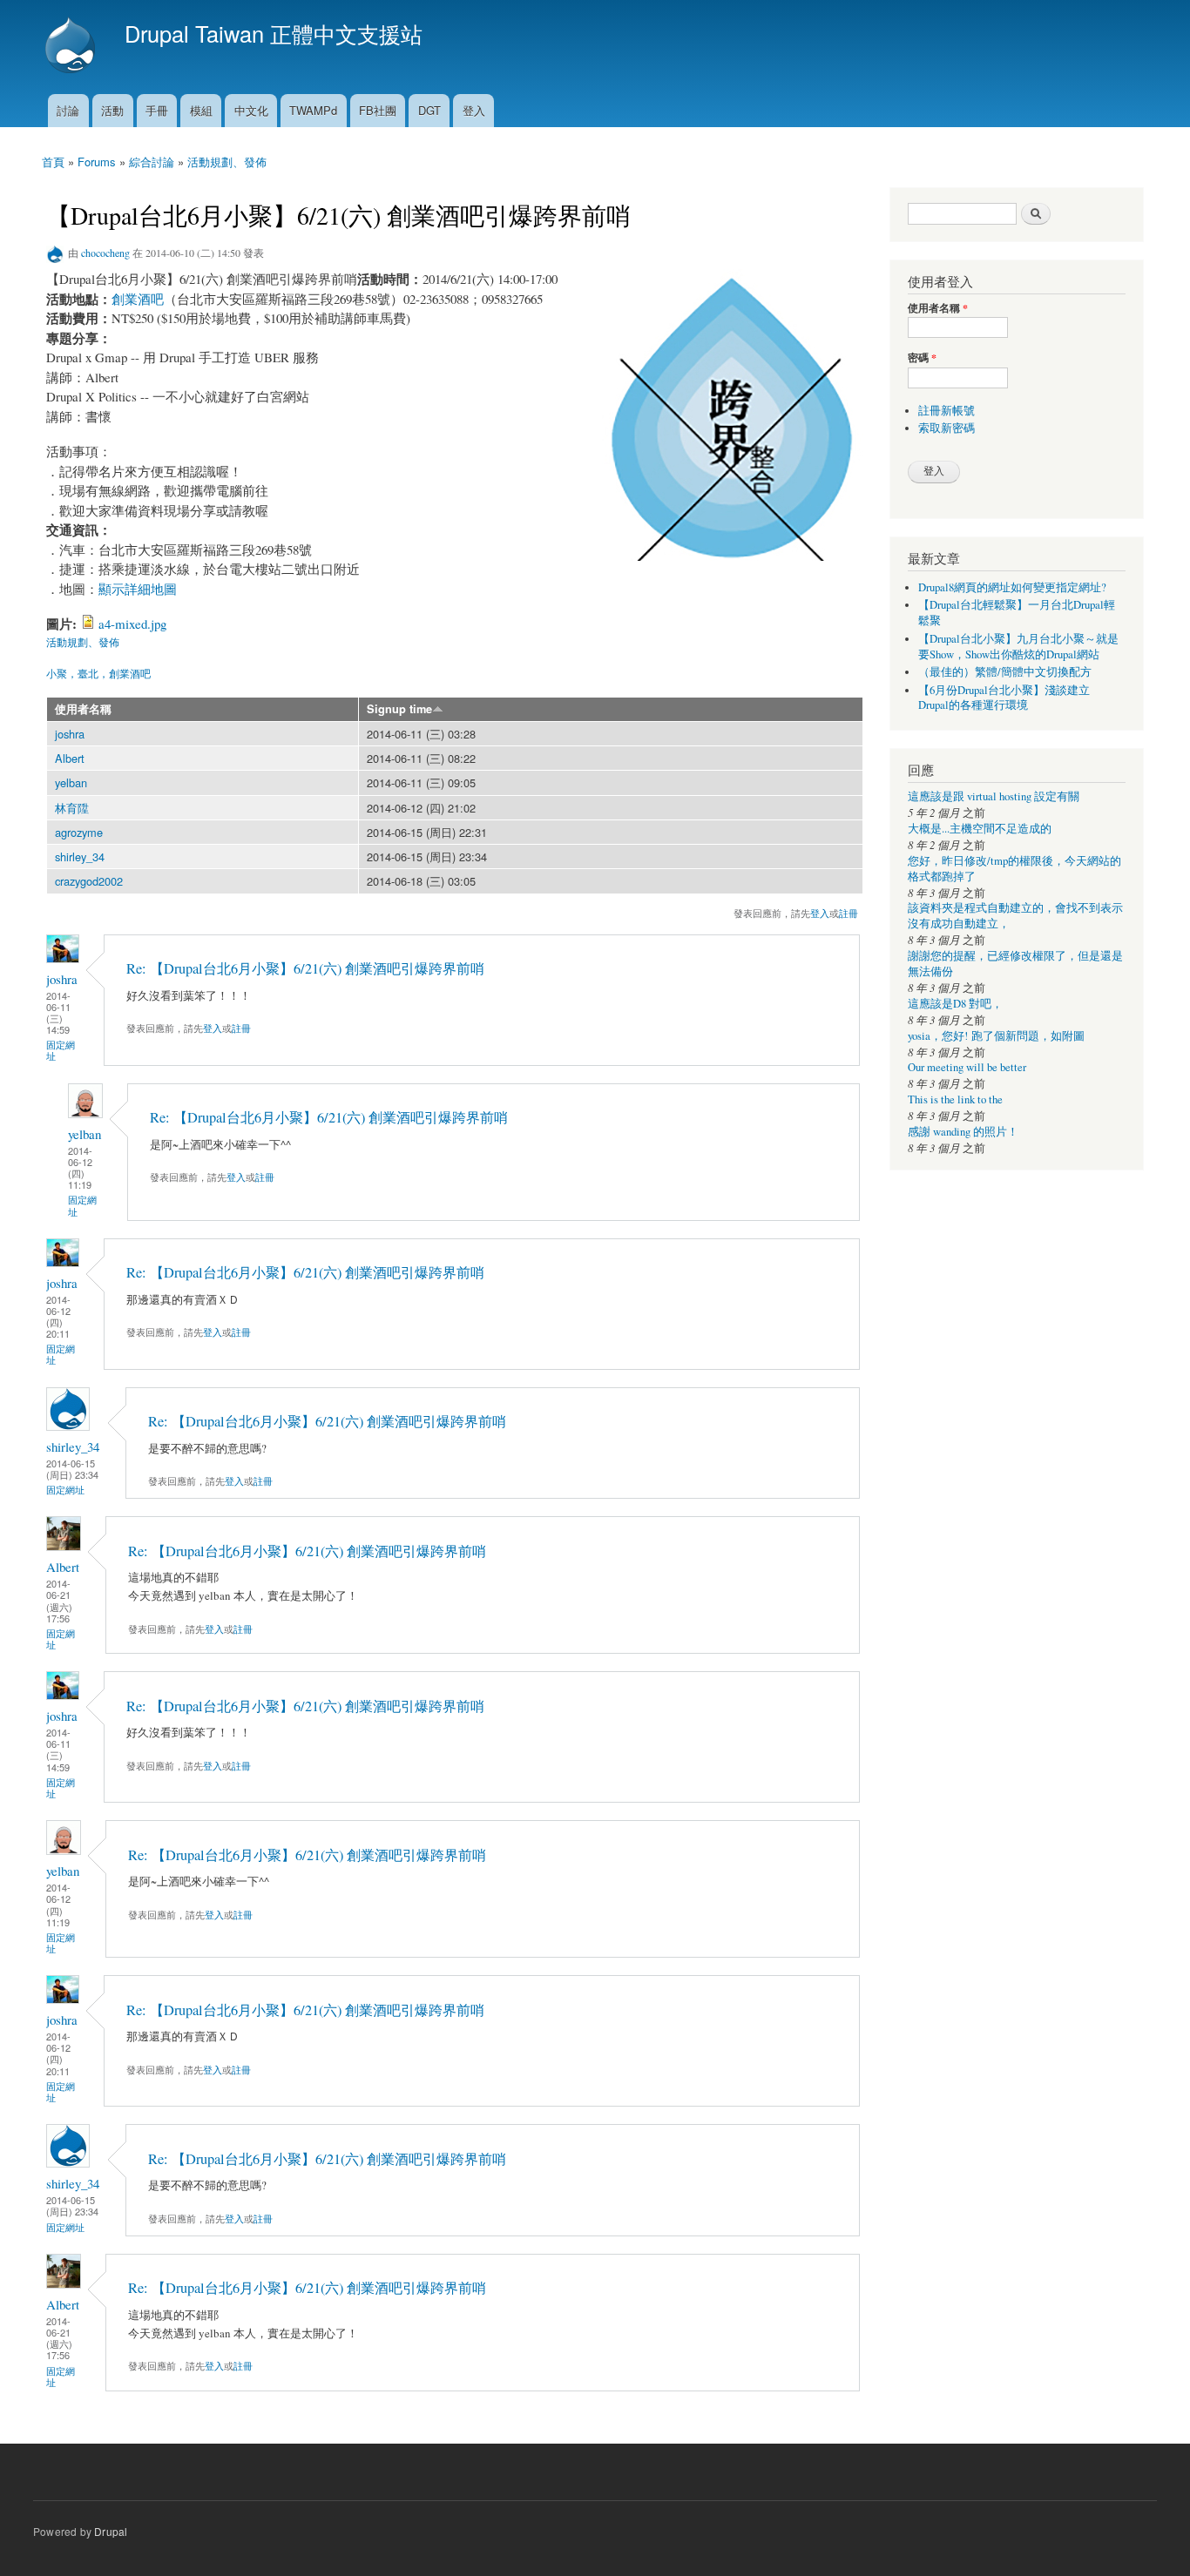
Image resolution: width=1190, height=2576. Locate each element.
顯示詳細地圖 (138, 589)
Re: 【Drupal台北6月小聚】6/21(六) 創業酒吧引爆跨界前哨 (305, 968)
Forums (97, 162)
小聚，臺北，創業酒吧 (98, 673)
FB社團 (378, 110)
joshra (70, 734)
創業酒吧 (138, 299)
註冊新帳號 (947, 411)
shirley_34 (80, 856)
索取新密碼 (947, 428)
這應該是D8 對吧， (955, 1004)
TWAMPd (313, 110)
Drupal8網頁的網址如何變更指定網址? (1012, 587)
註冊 (849, 913)
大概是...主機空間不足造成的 (980, 829)
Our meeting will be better (967, 1067)
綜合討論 (152, 162)
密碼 (922, 358)
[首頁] (72, 47)
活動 (112, 110)
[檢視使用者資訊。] (63, 958)
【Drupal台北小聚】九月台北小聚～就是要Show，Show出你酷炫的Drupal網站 (1018, 647)
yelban (71, 782)
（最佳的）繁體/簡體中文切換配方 (1005, 672)
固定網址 (61, 1050)
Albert (70, 758)
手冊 (157, 110)
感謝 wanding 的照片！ (963, 1132)
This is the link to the (955, 1099)
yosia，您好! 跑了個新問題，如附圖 (996, 1036)
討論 (68, 110)
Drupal (111, 2531)
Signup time (399, 709)
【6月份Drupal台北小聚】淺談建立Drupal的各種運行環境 (1004, 698)
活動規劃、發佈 (227, 162)
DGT (429, 110)
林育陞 (72, 808)
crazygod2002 (89, 881)
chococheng (105, 253)
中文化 (251, 110)
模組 (201, 110)
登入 (474, 110)
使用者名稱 (83, 709)
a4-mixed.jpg (132, 624)
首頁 (53, 162)
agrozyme (79, 832)
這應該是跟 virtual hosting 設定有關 (994, 796)
